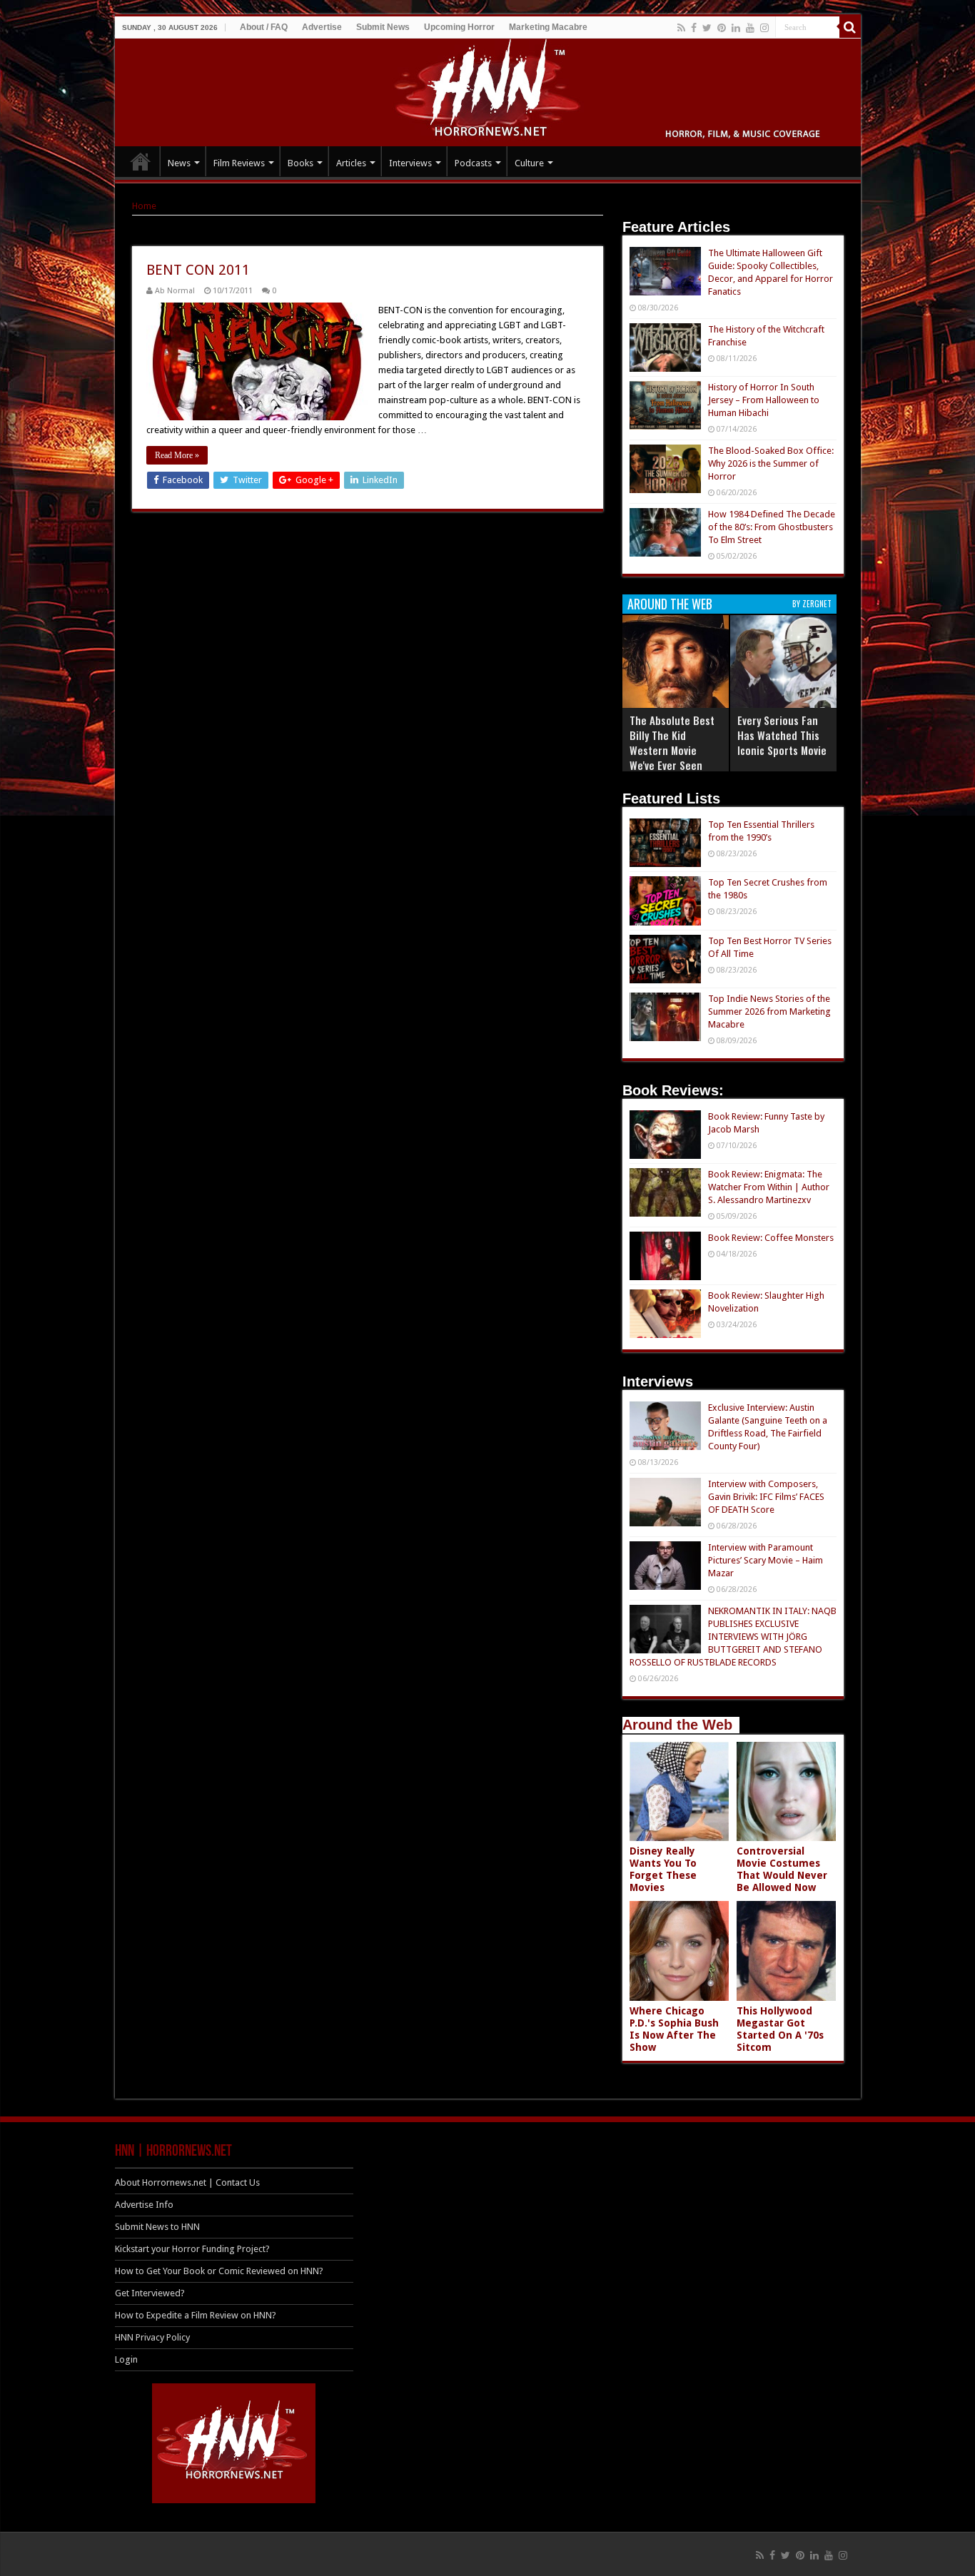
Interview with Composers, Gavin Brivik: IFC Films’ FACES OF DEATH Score (766, 1497)
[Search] (850, 27)
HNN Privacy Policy (152, 2337)
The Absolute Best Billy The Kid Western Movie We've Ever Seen (672, 742)
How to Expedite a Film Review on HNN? (196, 2315)
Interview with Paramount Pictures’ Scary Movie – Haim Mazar (766, 1560)
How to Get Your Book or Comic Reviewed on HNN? (219, 2271)
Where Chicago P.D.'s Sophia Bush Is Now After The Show (674, 2029)
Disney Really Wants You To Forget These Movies (663, 1869)
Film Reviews (239, 163)
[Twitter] (707, 28)
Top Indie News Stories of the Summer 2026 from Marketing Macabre (769, 1011)
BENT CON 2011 (198, 270)
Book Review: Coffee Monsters (771, 1238)
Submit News (383, 27)
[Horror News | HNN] (488, 90)
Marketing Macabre (548, 27)
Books (300, 163)
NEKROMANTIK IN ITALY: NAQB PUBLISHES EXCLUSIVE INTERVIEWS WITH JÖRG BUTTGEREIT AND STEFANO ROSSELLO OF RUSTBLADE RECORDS (733, 1637)
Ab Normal (175, 291)
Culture (529, 163)
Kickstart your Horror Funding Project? (192, 2249)
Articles (351, 163)
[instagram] (764, 28)
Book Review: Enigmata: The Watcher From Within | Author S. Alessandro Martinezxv (769, 1187)
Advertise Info (144, 2205)
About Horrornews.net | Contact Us (187, 2182)
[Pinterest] (722, 28)
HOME (141, 161)
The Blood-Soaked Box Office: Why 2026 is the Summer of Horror (771, 463)
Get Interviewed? (150, 2293)
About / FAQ (264, 27)
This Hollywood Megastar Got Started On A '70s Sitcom (780, 2029)
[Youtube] (750, 28)
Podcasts (473, 163)
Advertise (322, 27)
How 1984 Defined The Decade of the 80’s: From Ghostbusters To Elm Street (772, 527)
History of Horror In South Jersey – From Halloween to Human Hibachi (764, 400)
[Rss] (681, 28)
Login (126, 2359)
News (179, 163)
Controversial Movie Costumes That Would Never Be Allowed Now (782, 1869)
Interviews (410, 163)
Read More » (177, 455)
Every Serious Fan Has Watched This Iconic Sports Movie (782, 735)
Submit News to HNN (157, 2227)
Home (144, 206)
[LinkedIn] (736, 28)
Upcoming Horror (459, 27)
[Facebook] (694, 28)
